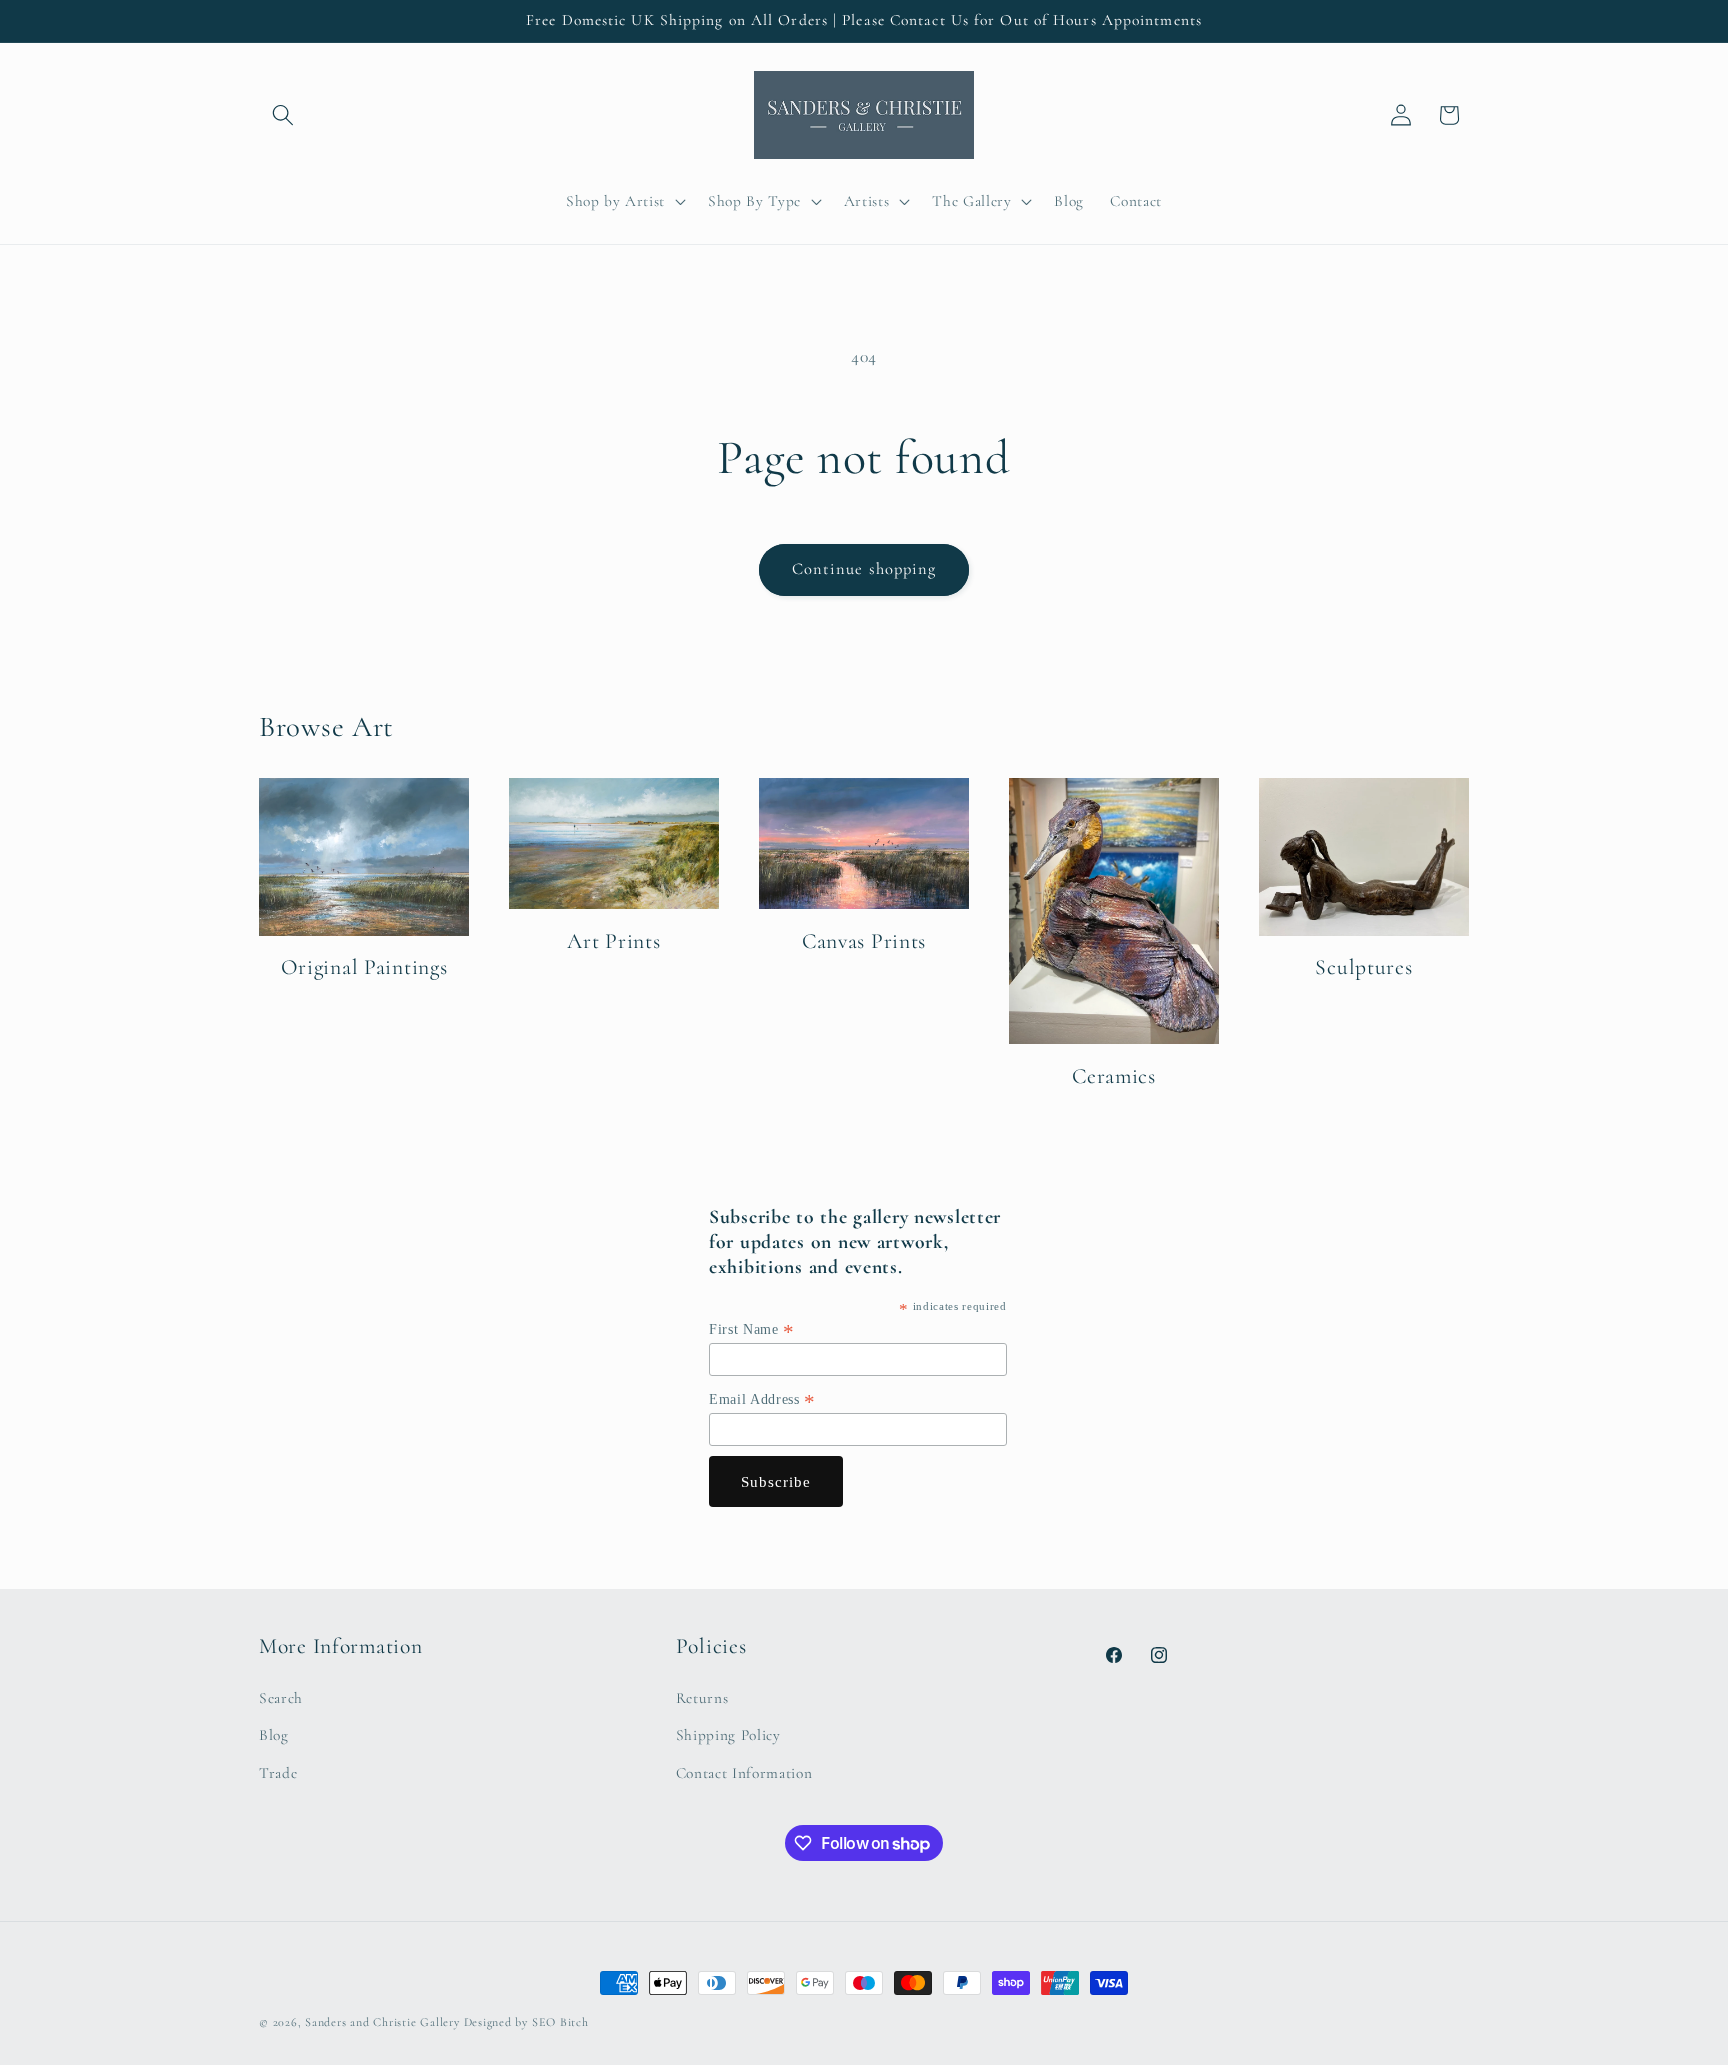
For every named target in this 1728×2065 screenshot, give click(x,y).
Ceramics (1114, 1076)
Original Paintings (364, 967)
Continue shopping (864, 569)
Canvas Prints (864, 941)
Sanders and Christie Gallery (382, 2022)
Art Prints (613, 941)
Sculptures (1363, 967)
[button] (283, 115)
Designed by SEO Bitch (526, 2022)
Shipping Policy (728, 1735)
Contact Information (744, 1773)
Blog (274, 1735)
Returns (702, 1698)
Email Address (762, 1400)
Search (281, 1698)
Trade (278, 1773)
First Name (752, 1330)
